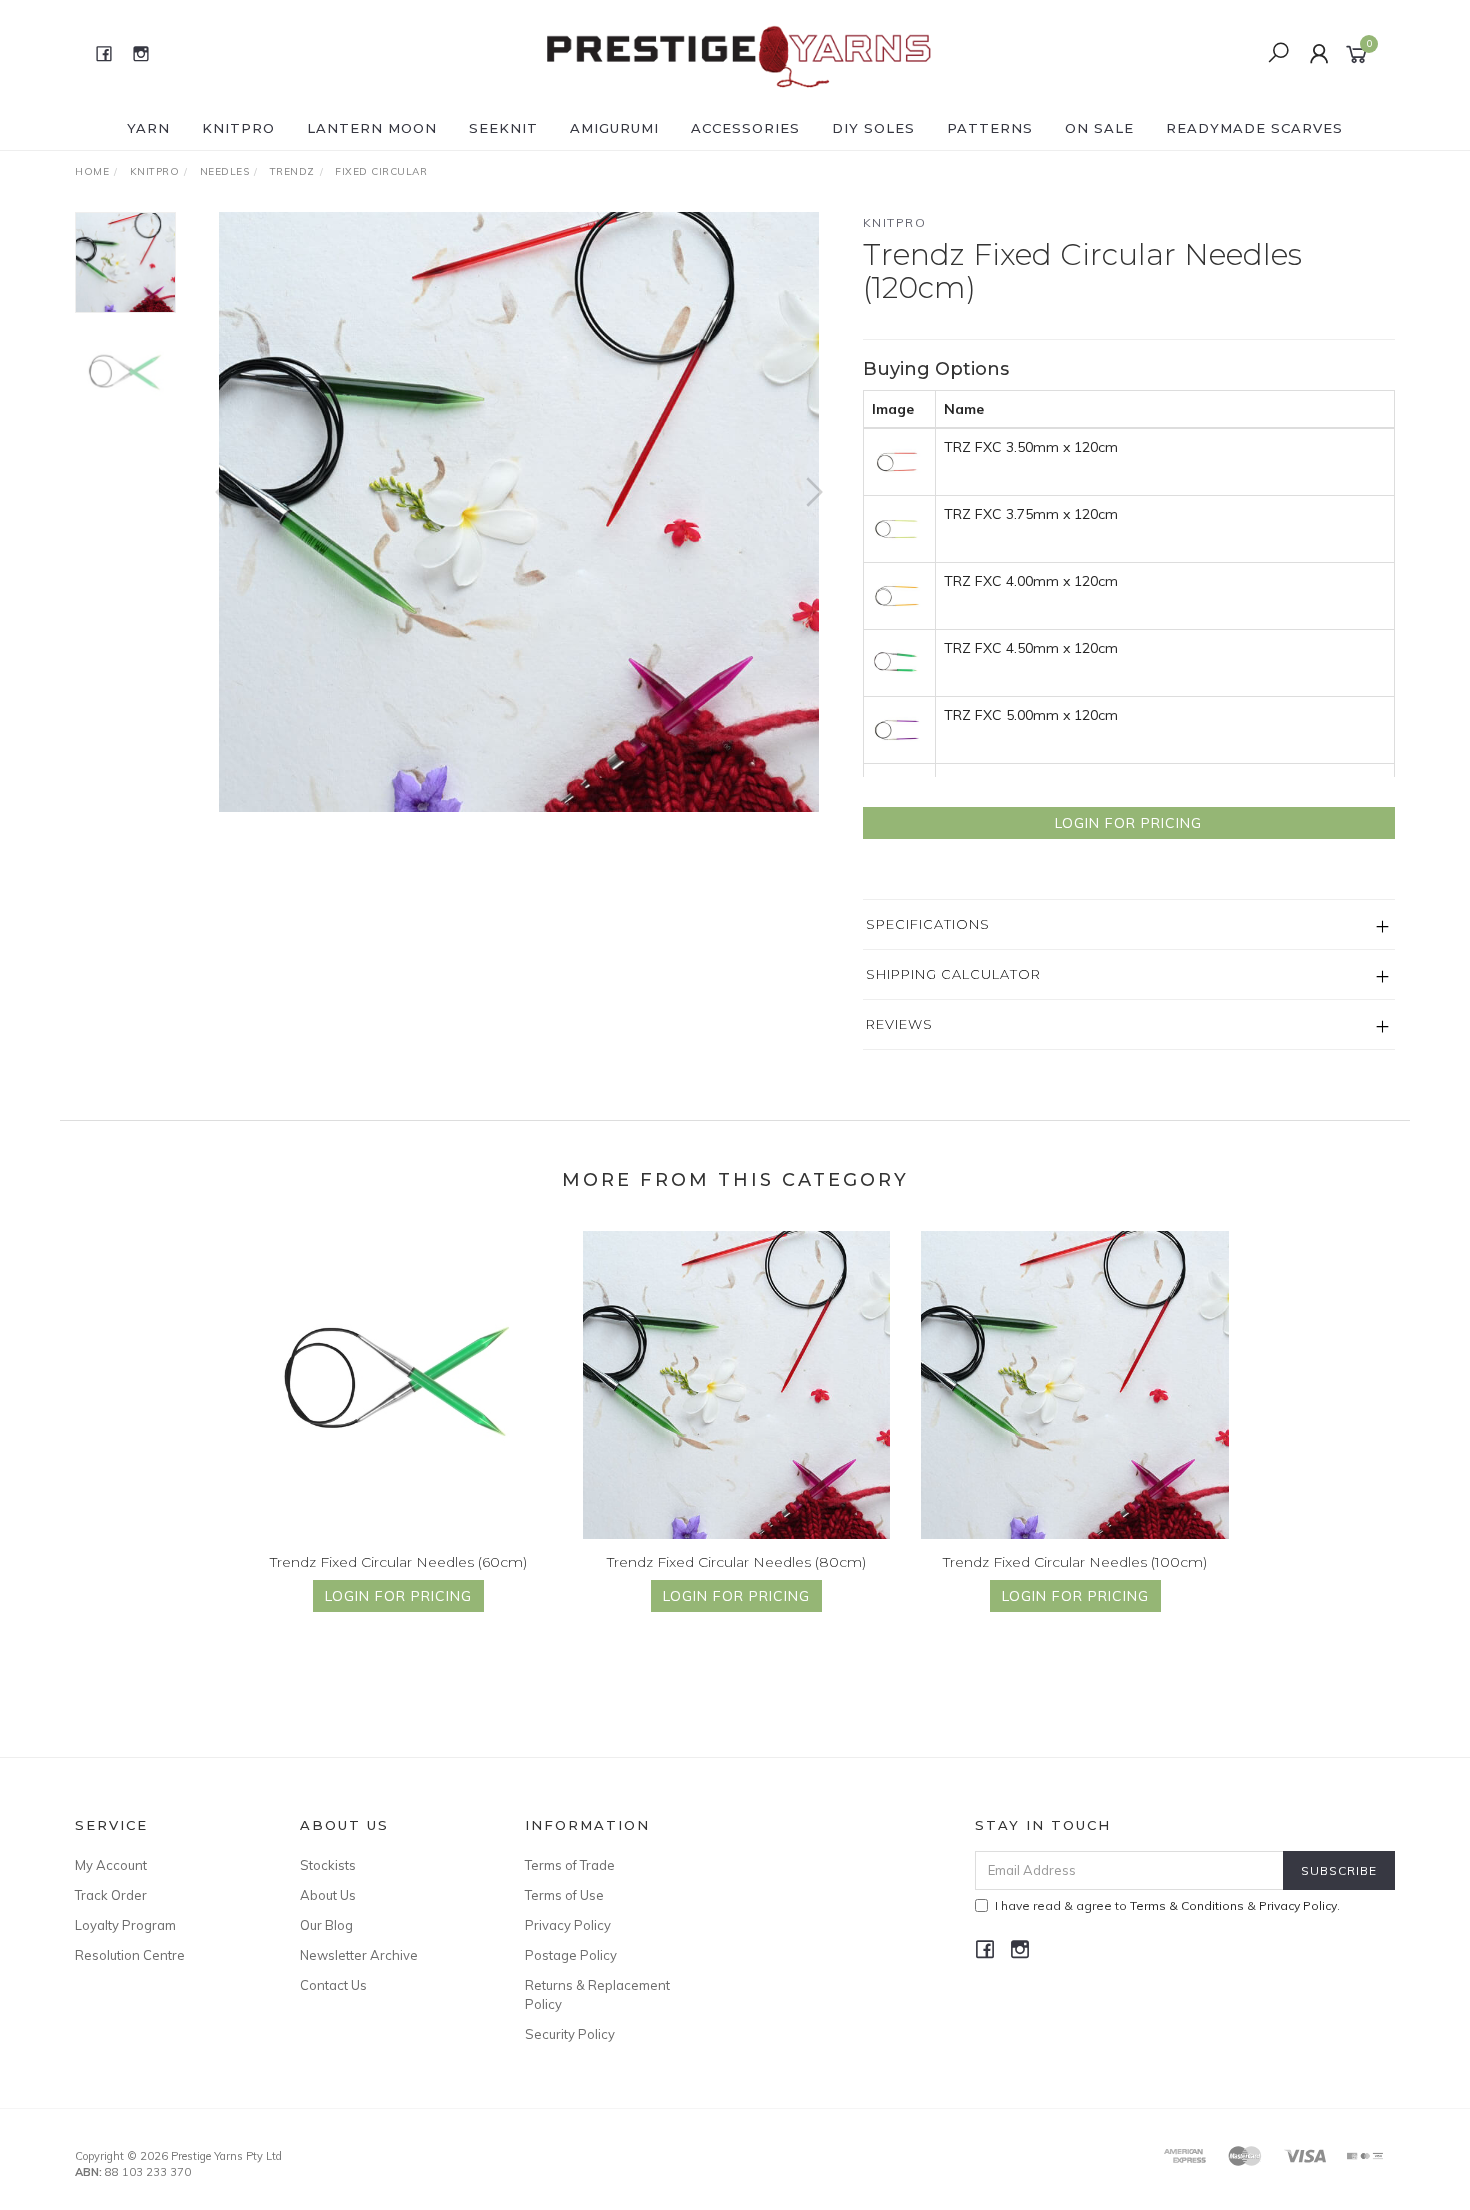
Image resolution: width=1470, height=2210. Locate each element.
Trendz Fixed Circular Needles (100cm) (1075, 1562)
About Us (328, 1895)
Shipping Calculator (953, 974)
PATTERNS (990, 128)
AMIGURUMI (614, 128)
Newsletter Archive (359, 1955)
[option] (519, 512)
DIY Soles (873, 128)
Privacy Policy (568, 1925)
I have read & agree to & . (1167, 1905)
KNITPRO (238, 128)
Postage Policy (571, 1955)
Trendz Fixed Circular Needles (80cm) (736, 1562)
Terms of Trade (570, 1865)
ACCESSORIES (745, 128)
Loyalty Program (125, 1925)
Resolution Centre (130, 1955)
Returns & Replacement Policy (597, 1994)
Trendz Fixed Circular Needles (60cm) (398, 1562)
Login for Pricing (1128, 823)
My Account (111, 1865)
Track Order (111, 1895)
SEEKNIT (503, 128)
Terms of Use (564, 1895)
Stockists (328, 1865)
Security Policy (570, 2034)
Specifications (928, 924)
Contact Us (333, 1985)
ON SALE (1099, 128)
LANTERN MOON (372, 128)
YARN (148, 128)
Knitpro (895, 222)
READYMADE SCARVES (1254, 128)
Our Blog (326, 1925)
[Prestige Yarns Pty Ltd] (733, 52)
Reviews (899, 1024)
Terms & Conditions (1187, 1905)
